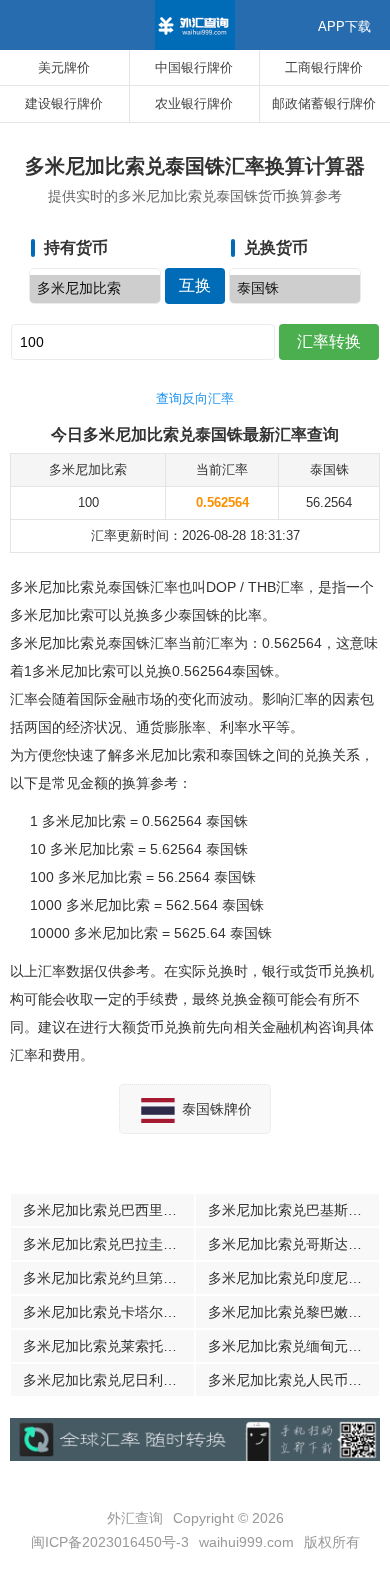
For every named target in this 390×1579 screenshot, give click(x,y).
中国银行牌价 (194, 67)
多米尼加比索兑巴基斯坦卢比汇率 (293, 1210)
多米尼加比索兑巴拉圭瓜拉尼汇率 (108, 1244)
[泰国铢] (295, 289)
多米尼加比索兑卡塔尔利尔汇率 (108, 1312)
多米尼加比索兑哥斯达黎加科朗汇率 (293, 1244)
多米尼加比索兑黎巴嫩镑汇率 (293, 1312)
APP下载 (344, 26)
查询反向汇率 (195, 398)
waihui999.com (246, 1542)
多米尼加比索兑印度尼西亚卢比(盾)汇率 (293, 1278)
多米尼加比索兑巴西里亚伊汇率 (108, 1210)
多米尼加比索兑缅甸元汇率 (292, 1346)
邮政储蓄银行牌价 (324, 103)
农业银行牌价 (194, 103)
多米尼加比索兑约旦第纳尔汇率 (108, 1278)
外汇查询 (135, 1518)
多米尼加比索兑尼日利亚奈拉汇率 (108, 1380)
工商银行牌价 (324, 67)
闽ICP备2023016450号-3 (110, 1542)
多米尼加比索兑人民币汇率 (292, 1380)
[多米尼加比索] (95, 289)
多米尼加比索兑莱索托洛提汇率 (108, 1346)
